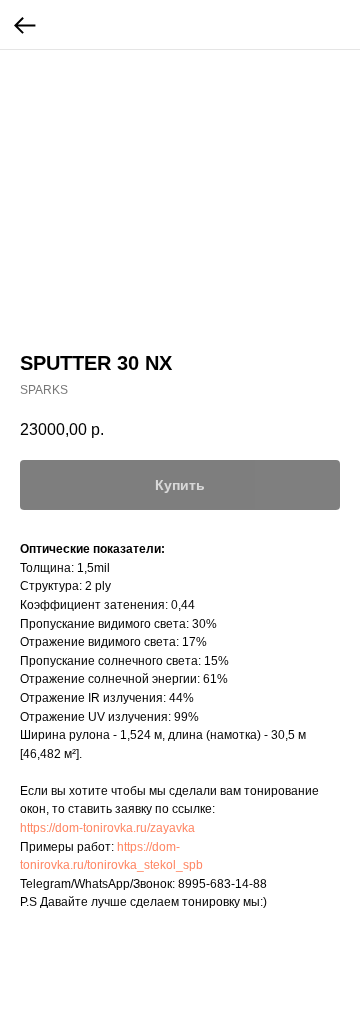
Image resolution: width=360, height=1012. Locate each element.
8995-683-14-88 (222, 884)
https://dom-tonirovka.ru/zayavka (107, 828)
